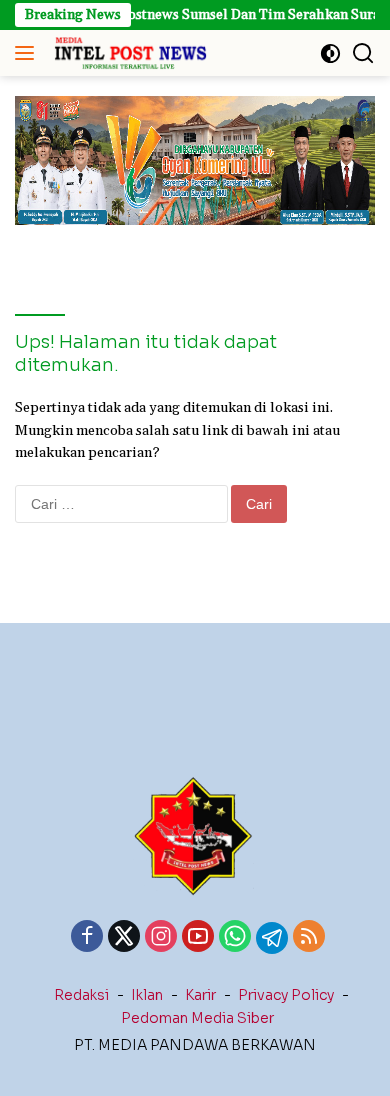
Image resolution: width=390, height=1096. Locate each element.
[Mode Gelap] (330, 53)
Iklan (147, 995)
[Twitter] (124, 938)
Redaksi (81, 995)
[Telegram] (272, 938)
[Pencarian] (363, 53)
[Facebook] (87, 938)
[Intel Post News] (127, 53)
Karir (200, 995)
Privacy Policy (286, 995)
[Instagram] (161, 938)
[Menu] (28, 53)
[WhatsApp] (235, 938)
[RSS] (309, 938)
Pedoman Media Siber (197, 1018)
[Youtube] (198, 938)
